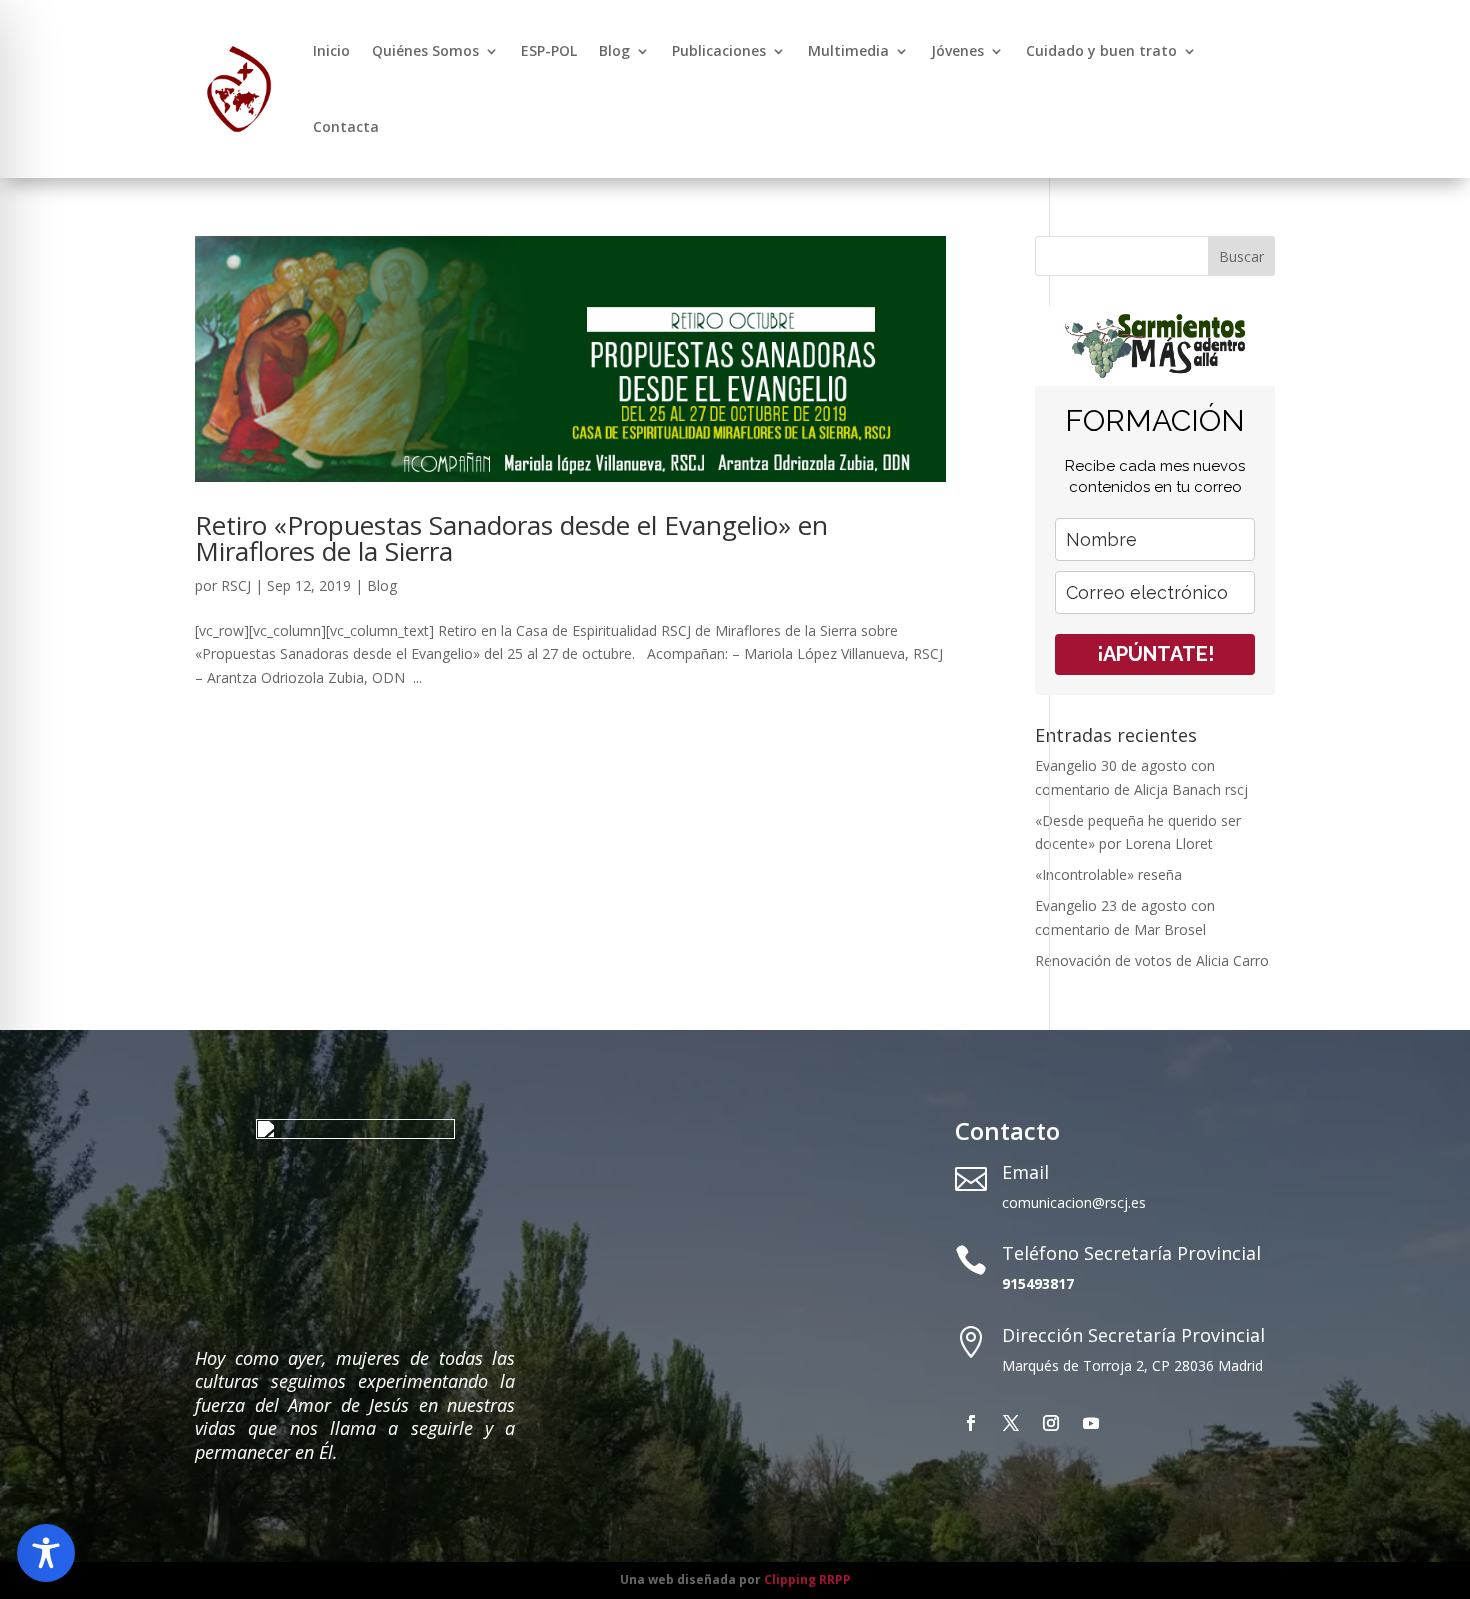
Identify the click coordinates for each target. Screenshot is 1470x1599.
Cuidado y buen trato (1101, 50)
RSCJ (236, 585)
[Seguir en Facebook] (971, 1423)
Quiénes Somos (425, 50)
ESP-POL (549, 50)
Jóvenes (957, 50)
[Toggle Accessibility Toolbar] (46, 1553)
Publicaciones (719, 50)
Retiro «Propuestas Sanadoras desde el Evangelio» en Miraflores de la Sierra (511, 538)
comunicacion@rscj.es (1074, 1202)
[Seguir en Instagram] (1051, 1423)
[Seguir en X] (1011, 1423)
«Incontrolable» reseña (1108, 874)
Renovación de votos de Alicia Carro (1152, 960)
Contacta (346, 126)
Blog (614, 50)
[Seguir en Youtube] (1091, 1423)
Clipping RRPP (807, 1579)
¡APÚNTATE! (1155, 654)
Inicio (331, 50)
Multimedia (848, 50)
